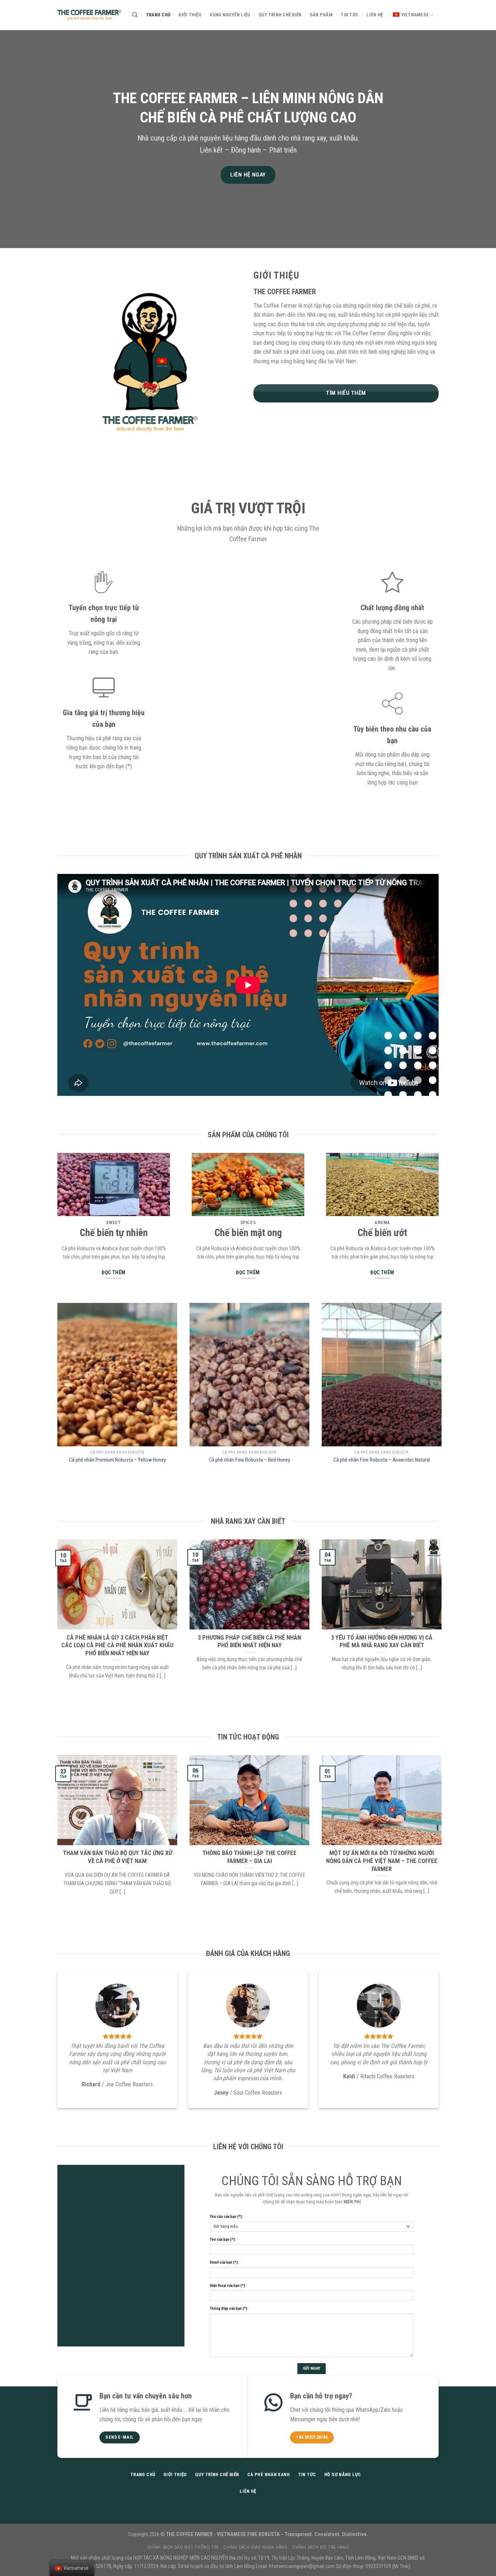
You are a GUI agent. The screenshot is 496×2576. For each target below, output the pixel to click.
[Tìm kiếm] (135, 15)
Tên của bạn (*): (223, 2239)
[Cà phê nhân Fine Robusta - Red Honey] (249, 1375)
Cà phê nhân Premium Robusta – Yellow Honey (117, 1460)
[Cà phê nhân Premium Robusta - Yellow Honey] (117, 1375)
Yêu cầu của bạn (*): (226, 2217)
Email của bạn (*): (224, 2262)
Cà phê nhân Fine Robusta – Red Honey (249, 1460)
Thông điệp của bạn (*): (229, 2308)
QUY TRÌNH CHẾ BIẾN (280, 15)
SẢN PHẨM (321, 15)
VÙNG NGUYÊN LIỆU (230, 15)
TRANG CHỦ (158, 15)
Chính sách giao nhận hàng (255, 2547)
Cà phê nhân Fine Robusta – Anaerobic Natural (382, 1460)
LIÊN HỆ (375, 15)
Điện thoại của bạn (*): (228, 2286)
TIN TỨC (349, 15)
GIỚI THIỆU (190, 15)
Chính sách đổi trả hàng (321, 2547)
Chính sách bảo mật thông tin (183, 2547)
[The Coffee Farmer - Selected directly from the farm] (89, 15)
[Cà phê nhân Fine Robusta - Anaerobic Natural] (382, 1375)
